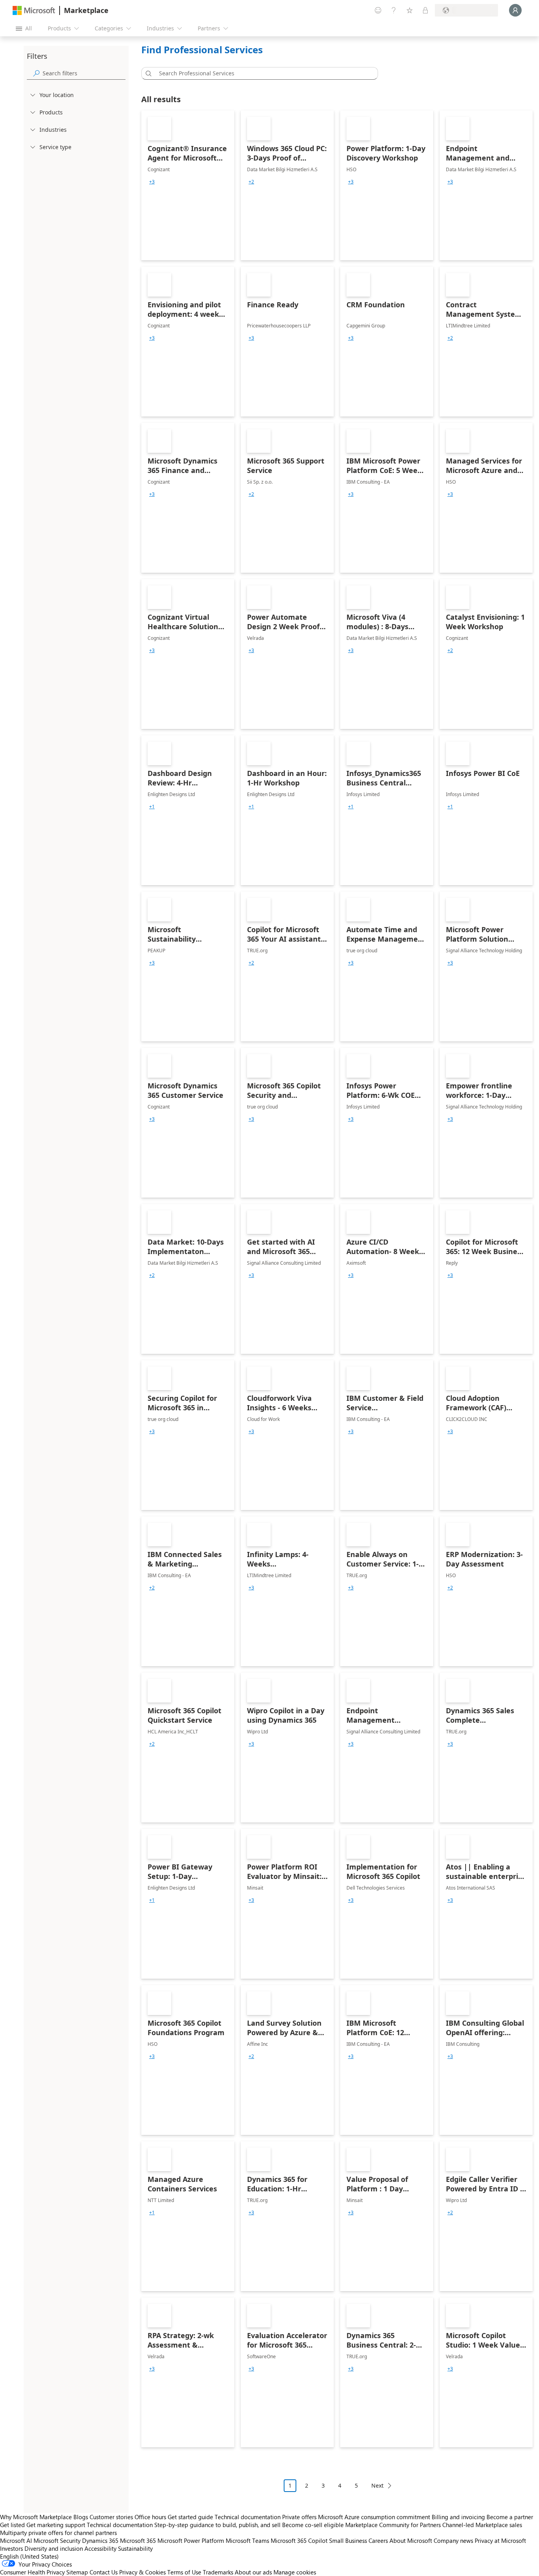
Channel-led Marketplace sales (482, 2525)
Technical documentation (248, 2517)
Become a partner (510, 2517)
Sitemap (77, 2572)
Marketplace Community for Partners (393, 2525)
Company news (453, 2540)
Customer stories (111, 2517)
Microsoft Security (57, 2540)
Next (377, 2485)
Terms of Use (184, 2572)
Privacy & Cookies (142, 2572)
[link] (188, 185)
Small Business (348, 2540)
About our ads (253, 2572)
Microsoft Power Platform (191, 2540)
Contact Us (104, 2572)
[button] (147, 73)
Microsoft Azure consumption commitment (375, 2517)
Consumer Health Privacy (32, 2572)
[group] (152, 182)
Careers (378, 2540)
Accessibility (100, 2548)
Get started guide (190, 2517)
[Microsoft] (34, 10)
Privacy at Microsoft (500, 2540)
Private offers (299, 2517)
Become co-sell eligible (313, 2525)
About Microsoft (411, 2540)
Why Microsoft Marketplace (36, 2517)
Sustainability (135, 2548)
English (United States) (29, 2556)
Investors (11, 2548)
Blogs (81, 2517)
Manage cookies (295, 2572)
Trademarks (218, 2572)
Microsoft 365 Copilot (299, 2540)
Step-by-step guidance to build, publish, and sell (217, 2525)
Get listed (12, 2525)
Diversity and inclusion (54, 2548)
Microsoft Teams (247, 2540)
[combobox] (262, 73)
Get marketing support (56, 2525)
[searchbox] (84, 73)
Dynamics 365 (100, 2540)
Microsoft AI (16, 2540)
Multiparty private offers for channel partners (58, 2533)
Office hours (150, 2517)
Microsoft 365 (138, 2540)
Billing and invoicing (458, 2517)
